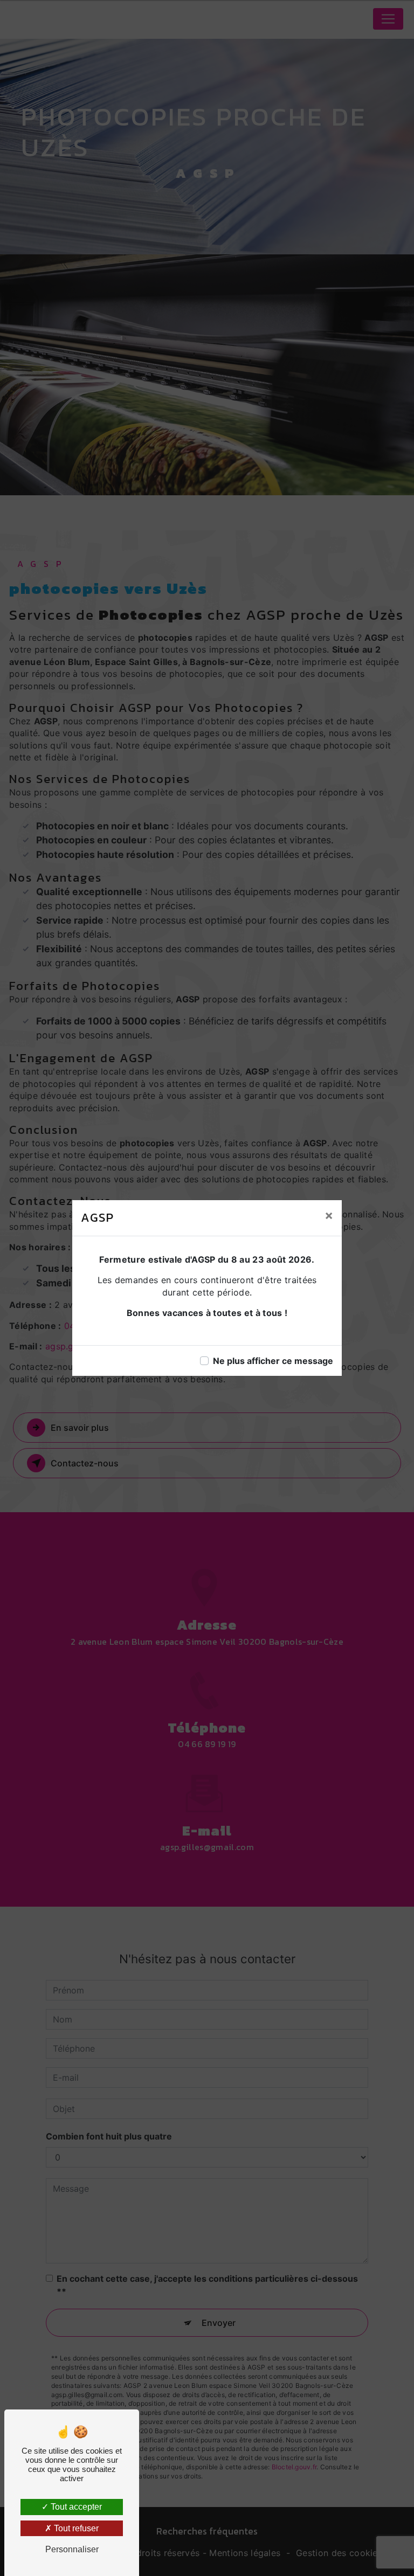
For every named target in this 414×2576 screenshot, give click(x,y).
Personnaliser (72, 2549)
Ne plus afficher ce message (273, 1361)
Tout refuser (75, 2528)
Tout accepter (75, 2507)
